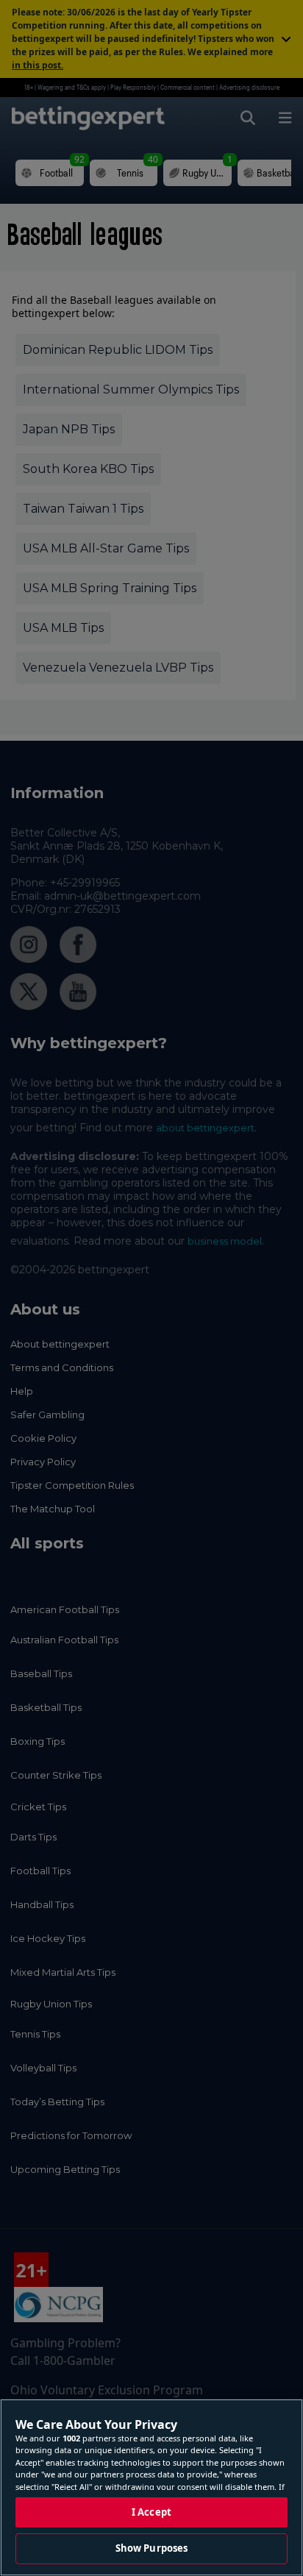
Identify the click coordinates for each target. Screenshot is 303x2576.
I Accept (151, 2512)
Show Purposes (152, 2548)
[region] (151, 2487)
